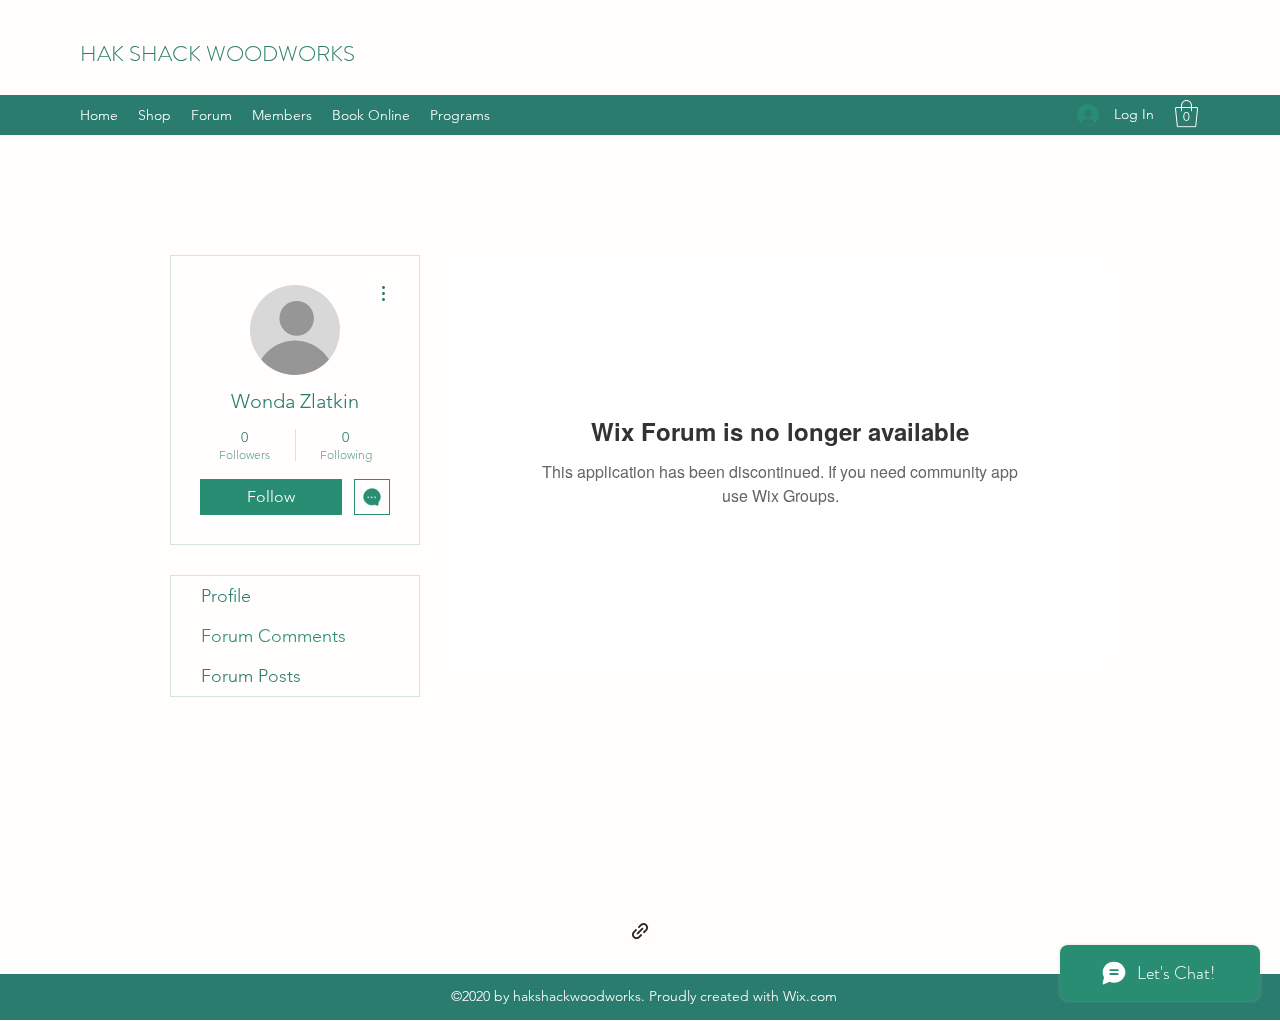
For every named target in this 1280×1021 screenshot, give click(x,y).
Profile (226, 596)
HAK (104, 53)
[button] (1186, 113)
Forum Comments (273, 636)
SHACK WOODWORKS (242, 53)
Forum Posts (251, 676)
